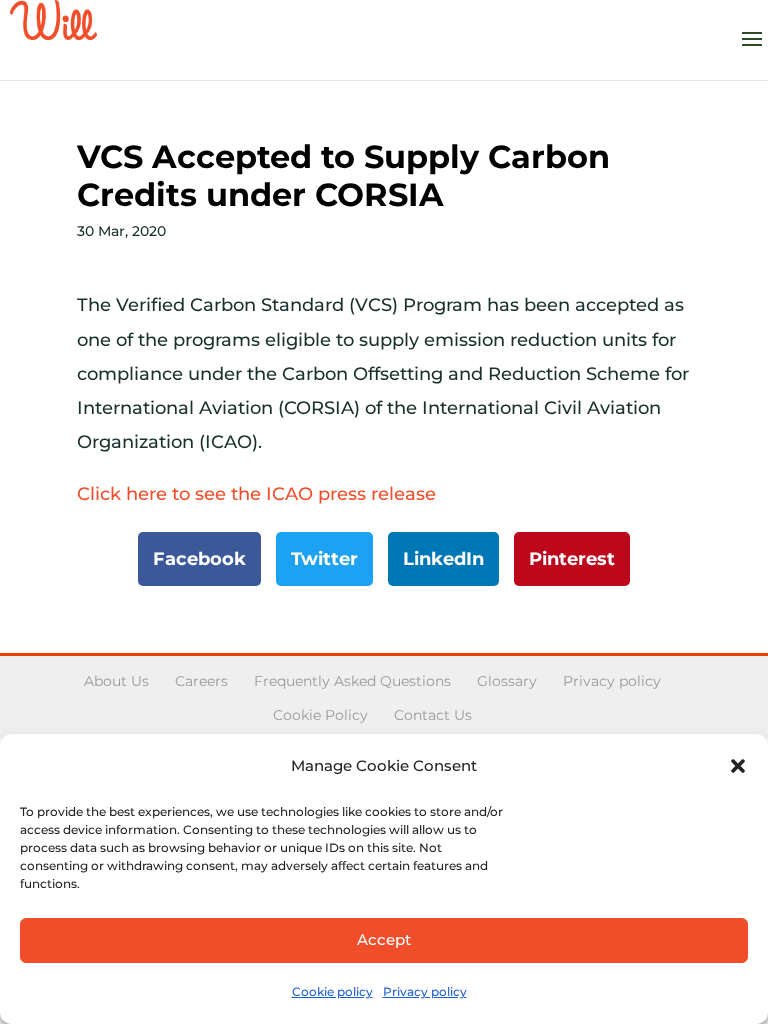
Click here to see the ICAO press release (256, 494)
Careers (201, 681)
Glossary (507, 681)
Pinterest (572, 559)
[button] (738, 766)
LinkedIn (443, 559)
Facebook (199, 559)
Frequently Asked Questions (352, 681)
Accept (384, 939)
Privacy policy (425, 991)
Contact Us (433, 715)
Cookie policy (332, 991)
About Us (116, 681)
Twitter (324, 559)
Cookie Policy (320, 715)
